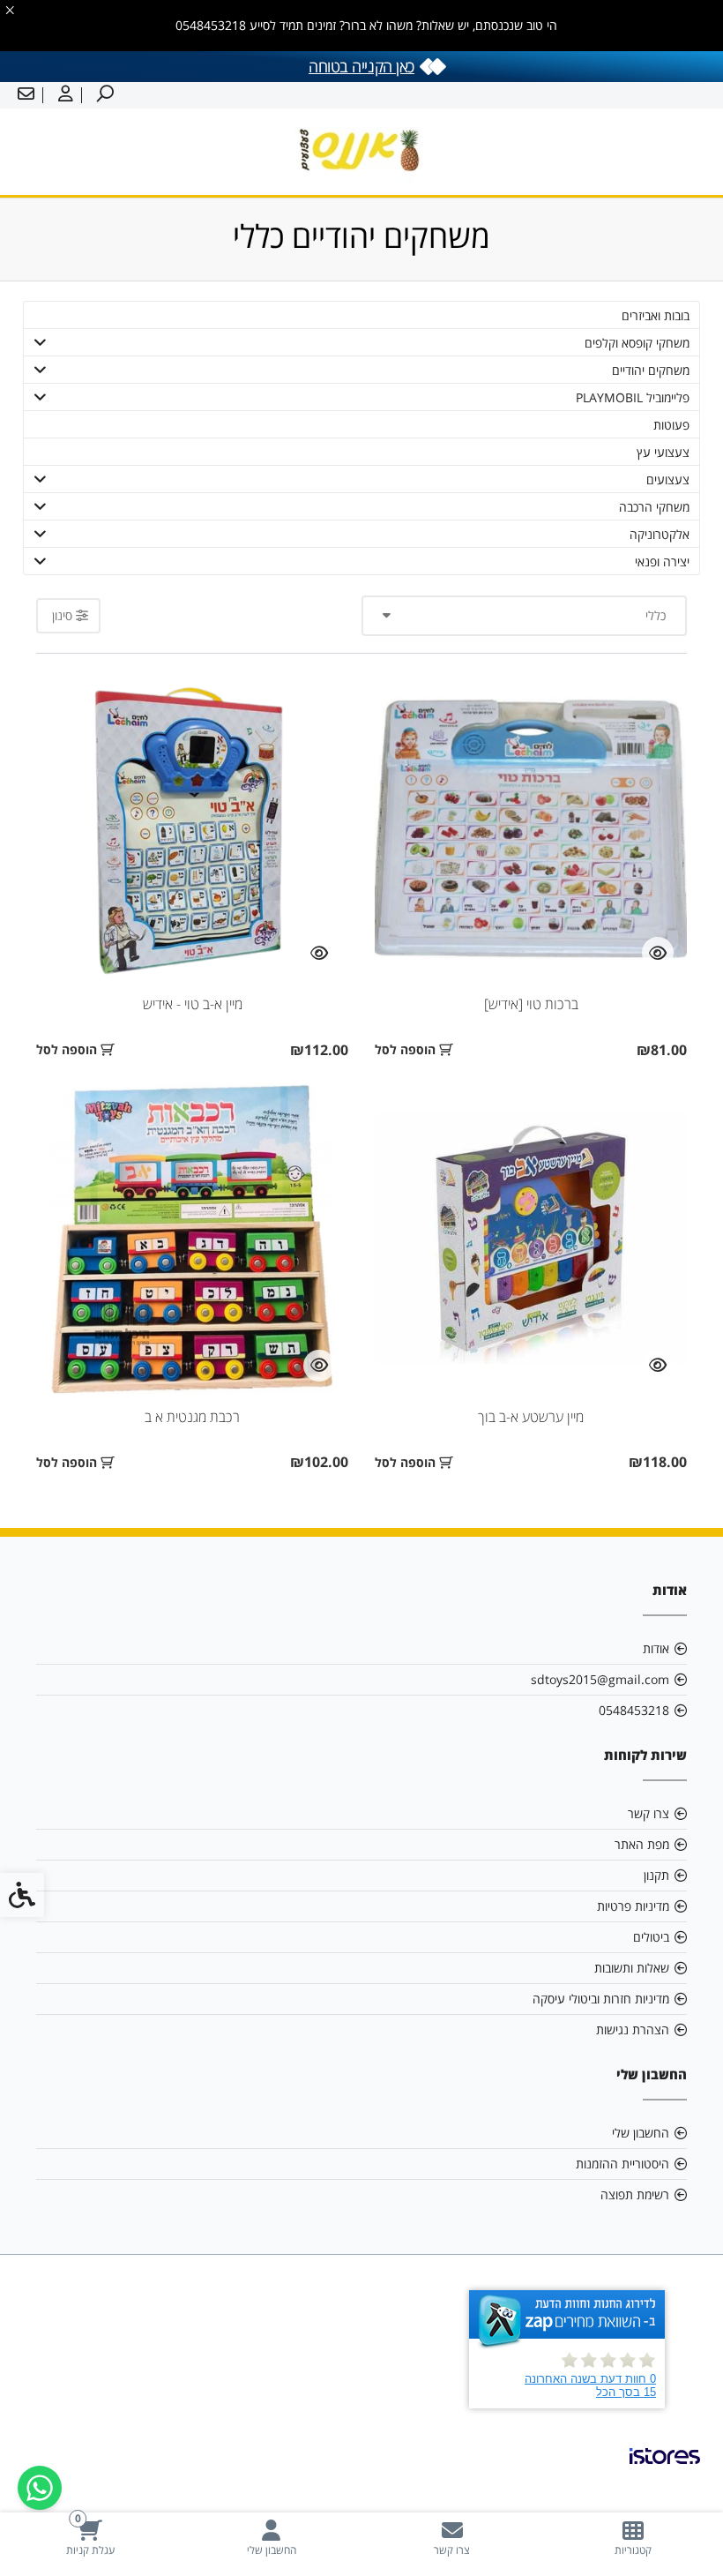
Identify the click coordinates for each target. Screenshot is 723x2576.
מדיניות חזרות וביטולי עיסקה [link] (601, 1999)
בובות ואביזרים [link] (656, 315)
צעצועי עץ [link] (663, 452)
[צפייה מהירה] (658, 953)
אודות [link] (656, 1648)
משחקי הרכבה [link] (654, 507)
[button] (41, 342)
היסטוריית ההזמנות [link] (622, 2164)
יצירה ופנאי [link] (662, 562)
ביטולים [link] (651, 1937)
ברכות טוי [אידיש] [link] (531, 1004)
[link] (633, 2538)
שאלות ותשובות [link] (632, 1968)
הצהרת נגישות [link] (633, 2029)
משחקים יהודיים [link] (651, 370)
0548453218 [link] (634, 1710)
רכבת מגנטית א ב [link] (192, 1417)
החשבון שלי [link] (641, 2133)
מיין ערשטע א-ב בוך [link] (531, 1417)
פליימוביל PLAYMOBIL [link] (633, 397)
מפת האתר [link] (642, 1844)
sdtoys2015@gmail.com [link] (600, 1679)
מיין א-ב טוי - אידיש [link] (193, 1004)
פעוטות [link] (671, 425)
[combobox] (524, 616)
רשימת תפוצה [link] (635, 2194)
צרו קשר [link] (648, 1813)
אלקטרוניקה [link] (660, 534)
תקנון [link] (656, 1875)
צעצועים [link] (668, 479)
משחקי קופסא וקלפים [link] (637, 343)
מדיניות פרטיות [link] (633, 1906)
